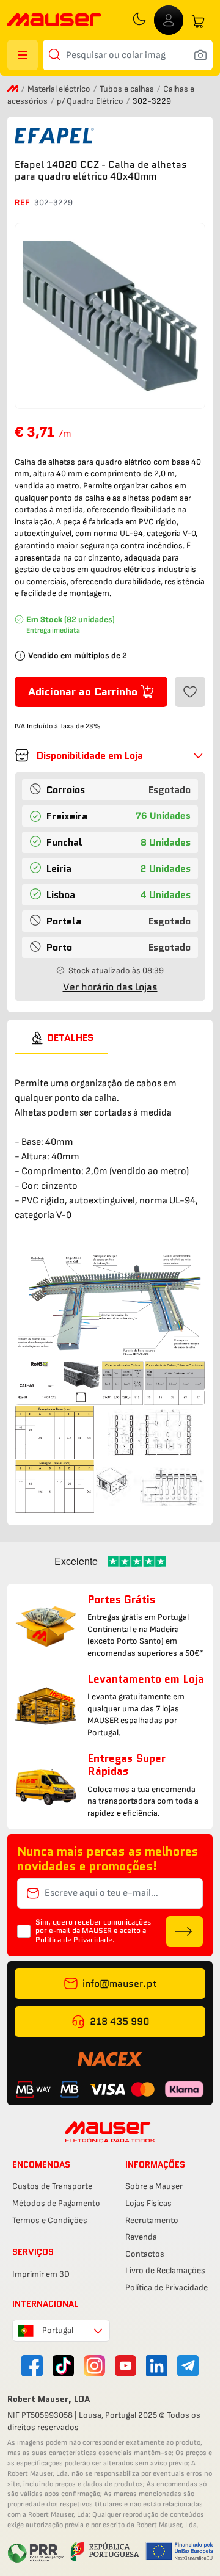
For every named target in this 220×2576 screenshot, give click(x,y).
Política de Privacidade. (75, 1939)
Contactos (145, 2254)
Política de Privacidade (167, 2288)
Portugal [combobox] (58, 2330)
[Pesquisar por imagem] (200, 55)
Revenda (141, 2237)
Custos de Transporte (52, 2186)
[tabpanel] (110, 1284)
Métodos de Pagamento (56, 2203)
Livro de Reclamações (165, 2270)
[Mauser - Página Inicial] (54, 21)
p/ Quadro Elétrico (91, 101)
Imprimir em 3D (41, 2274)
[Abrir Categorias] (23, 55)
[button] (110, 755)
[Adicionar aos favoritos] (190, 692)
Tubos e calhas (128, 89)
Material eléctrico (60, 89)
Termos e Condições (50, 2220)
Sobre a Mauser (154, 2186)
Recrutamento (152, 2220)
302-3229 (53, 202)
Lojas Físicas (148, 2203)
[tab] (61, 1038)
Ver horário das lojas (110, 987)
